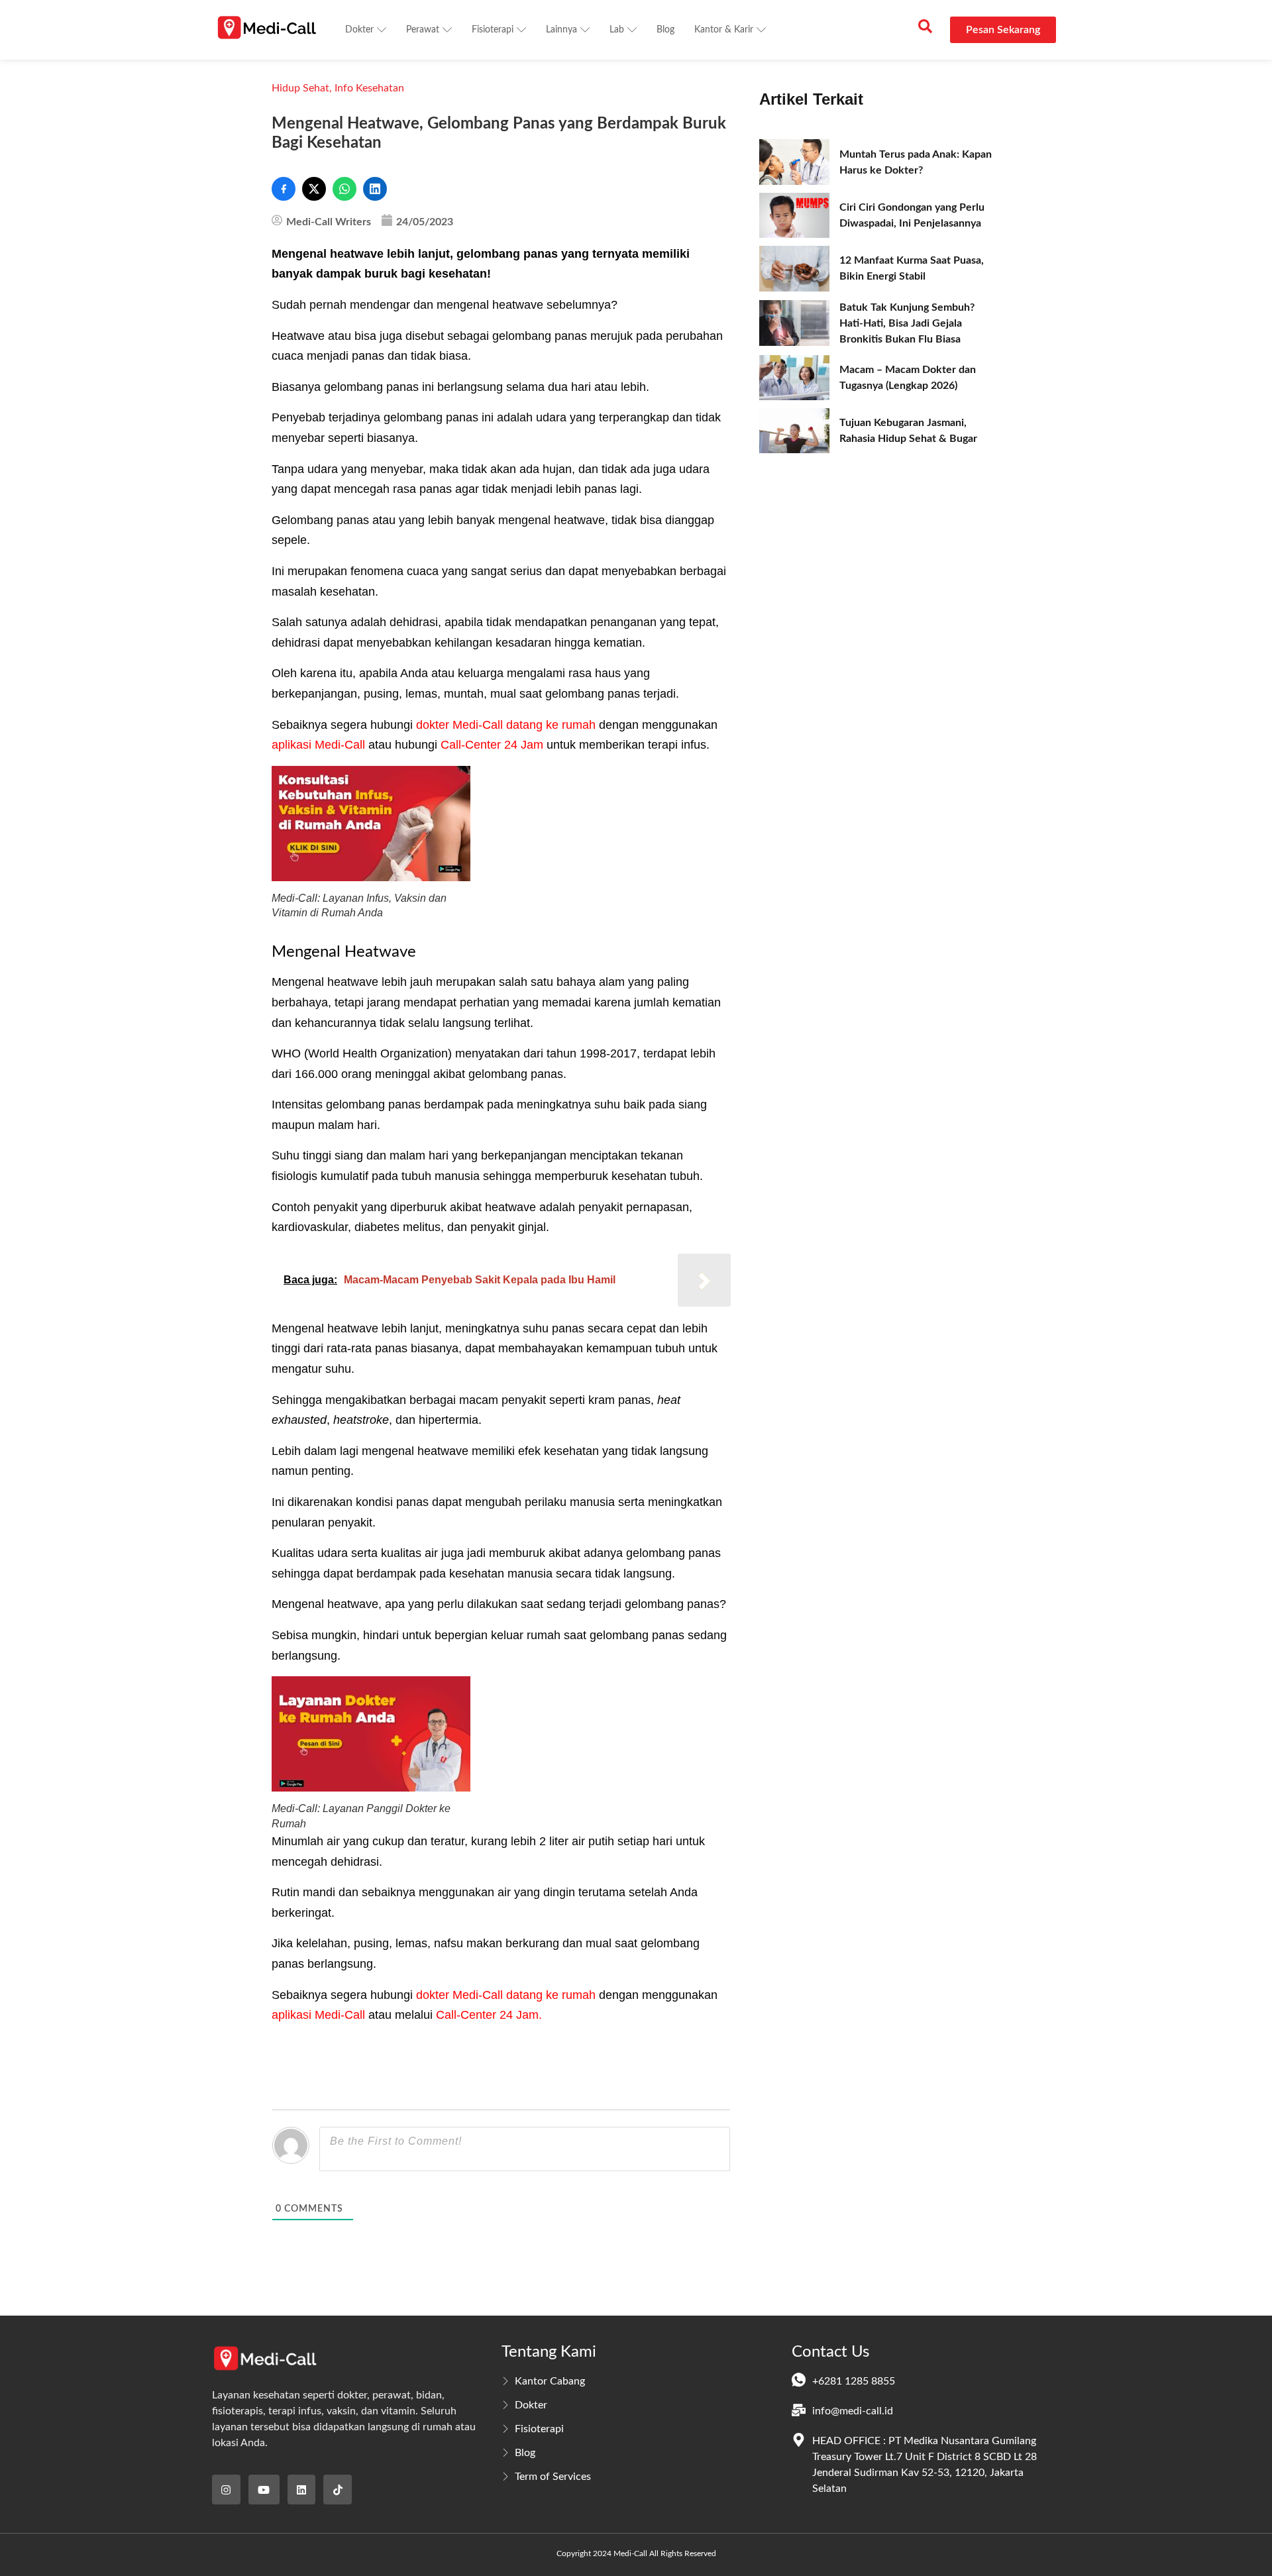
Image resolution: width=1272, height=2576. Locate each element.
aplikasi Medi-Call (320, 745)
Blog (665, 30)
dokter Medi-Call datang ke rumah (506, 725)
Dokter (359, 30)
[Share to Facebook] (284, 189)
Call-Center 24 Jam (492, 745)
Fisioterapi (493, 30)
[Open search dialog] (925, 30)
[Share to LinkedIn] (375, 189)
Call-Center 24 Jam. (489, 2015)
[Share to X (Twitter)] (314, 189)
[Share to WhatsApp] (344, 189)
